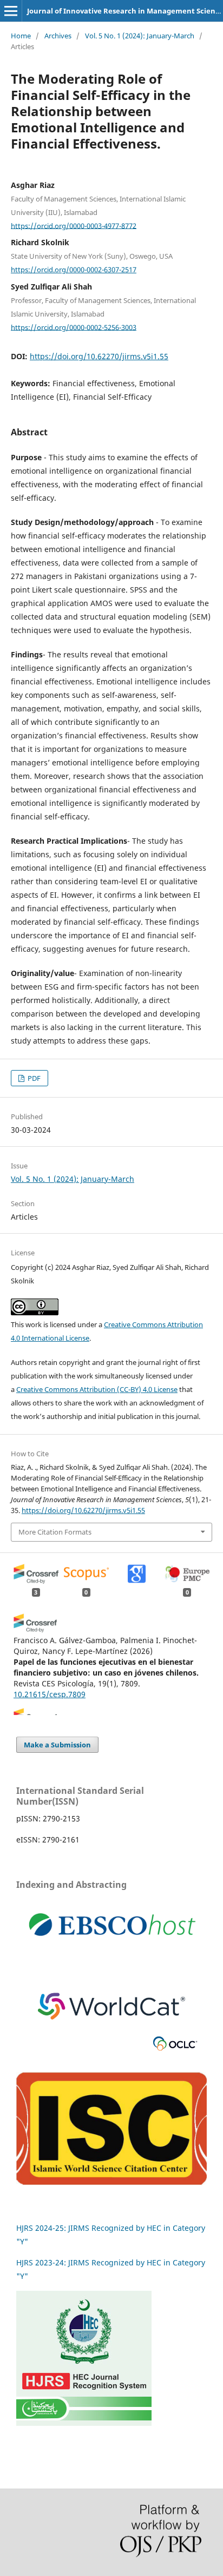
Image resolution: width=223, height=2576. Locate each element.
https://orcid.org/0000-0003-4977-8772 (74, 225)
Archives (58, 36)
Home (21, 36)
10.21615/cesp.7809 (50, 1694)
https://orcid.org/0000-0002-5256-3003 (74, 327)
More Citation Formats (55, 1532)
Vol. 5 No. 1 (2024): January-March (140, 36)
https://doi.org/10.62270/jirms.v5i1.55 (99, 356)
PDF (33, 1078)
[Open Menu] (11, 11)
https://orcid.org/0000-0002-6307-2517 (74, 270)
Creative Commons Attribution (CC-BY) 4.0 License (97, 1389)
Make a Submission (57, 1745)
